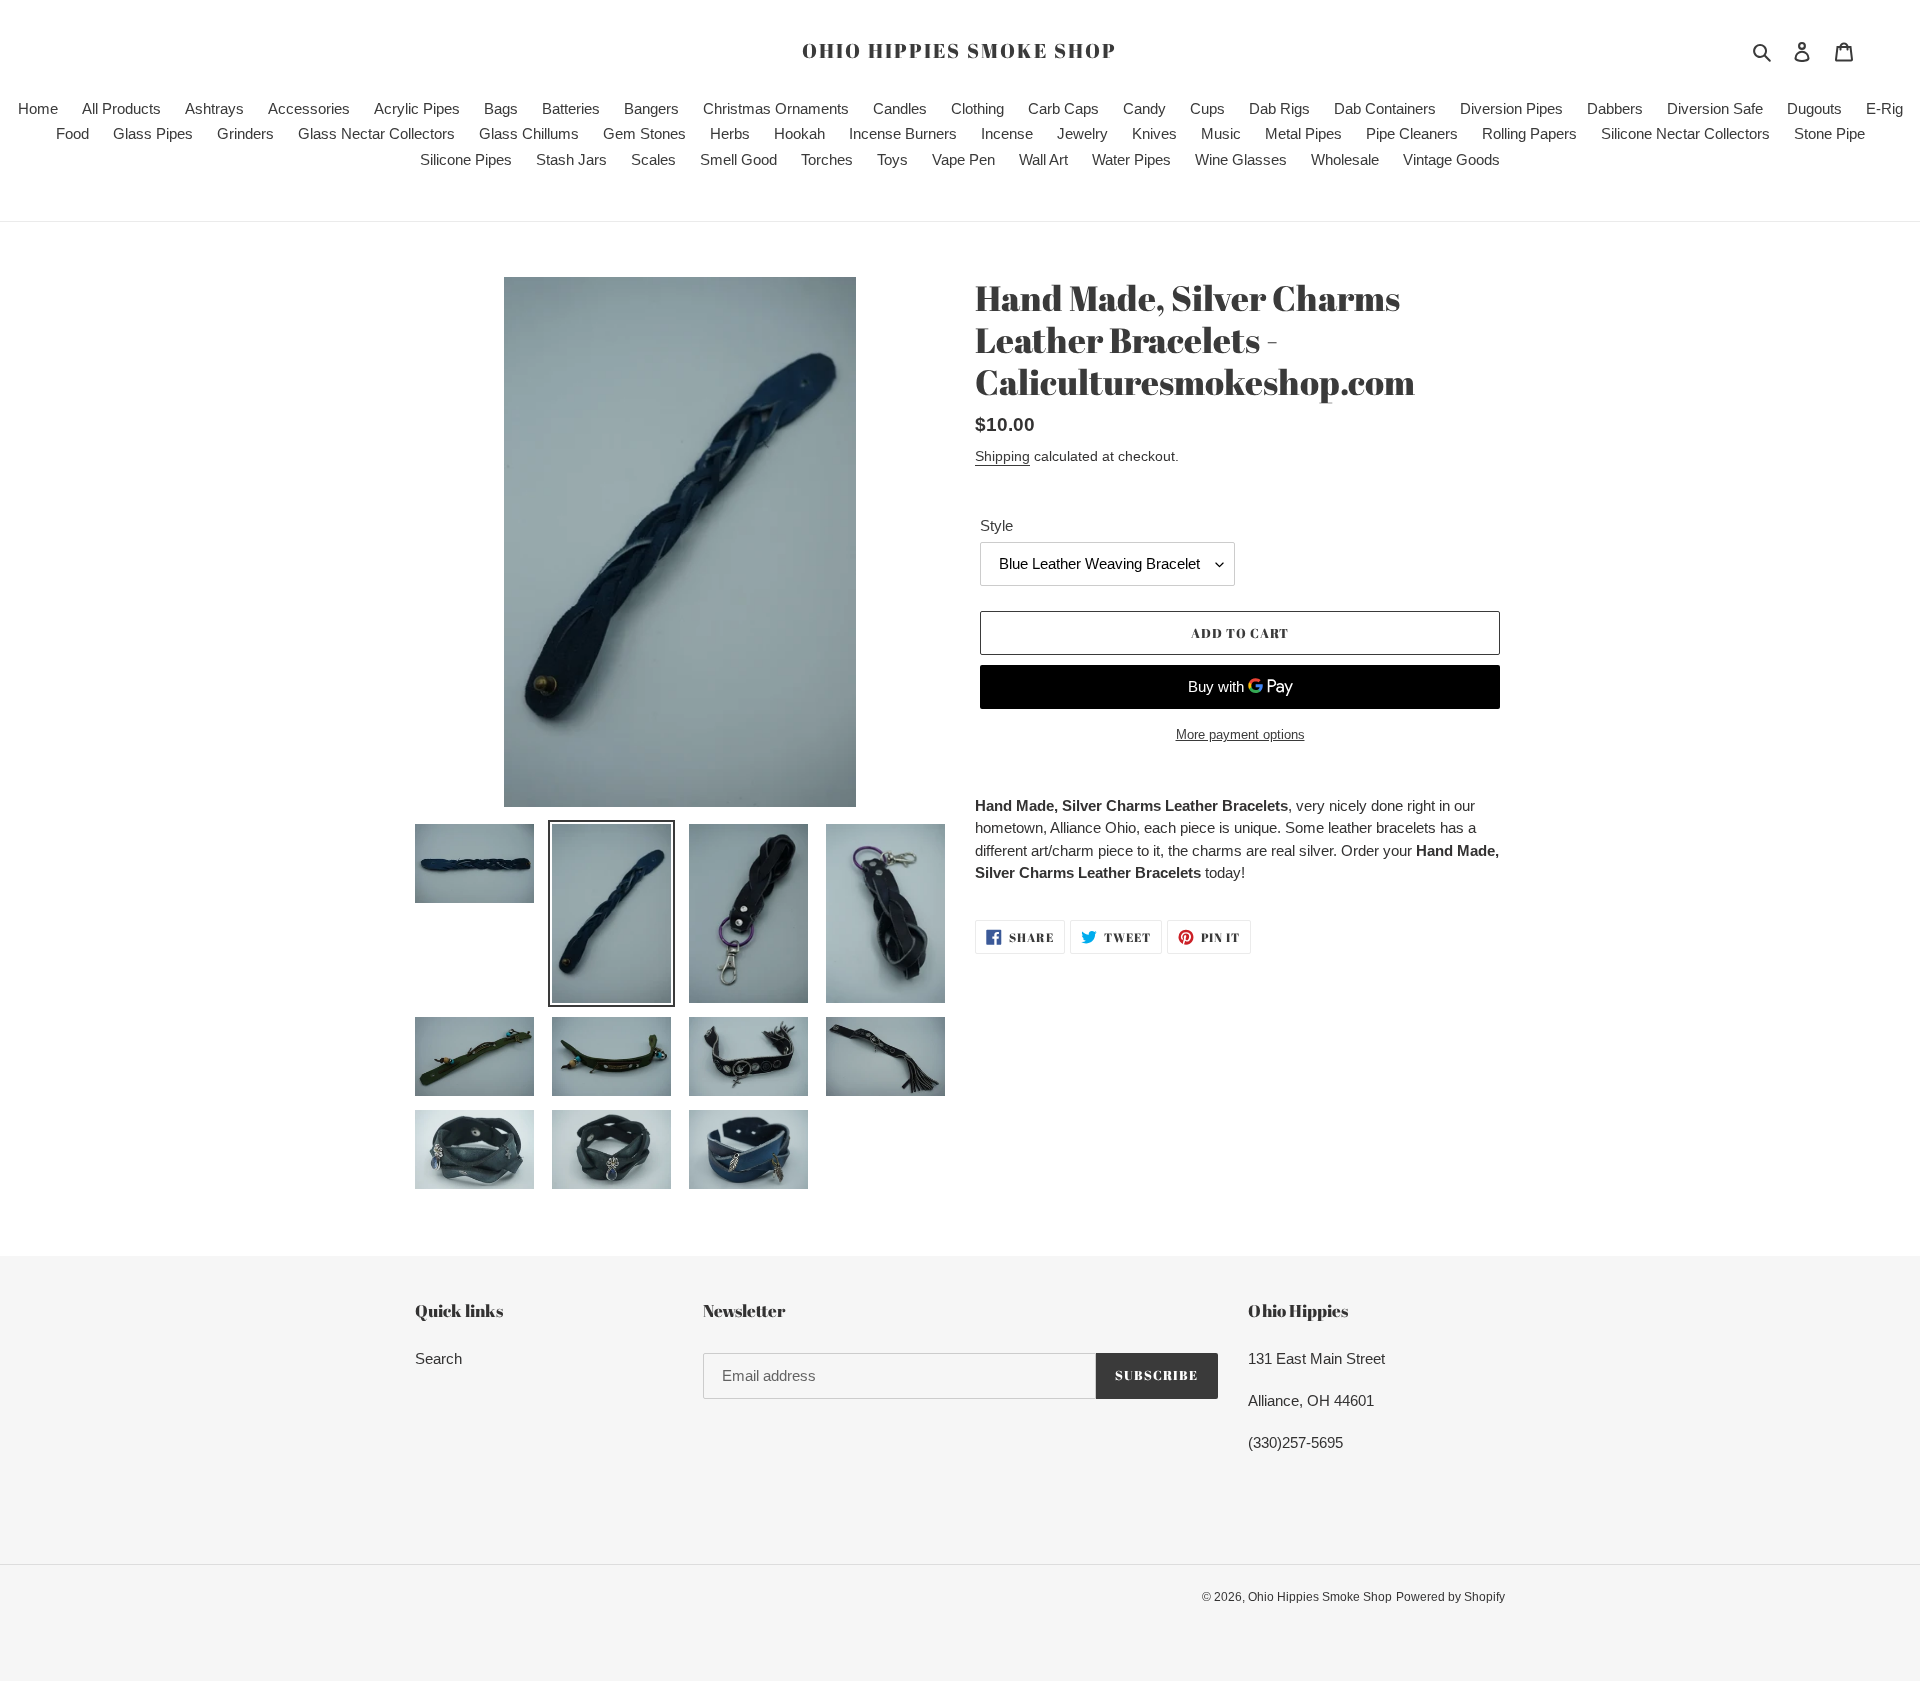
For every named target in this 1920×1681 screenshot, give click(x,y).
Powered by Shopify (1450, 1597)
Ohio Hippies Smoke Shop (959, 51)
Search (438, 1358)
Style (996, 525)
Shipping (1002, 456)
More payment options (1240, 734)
